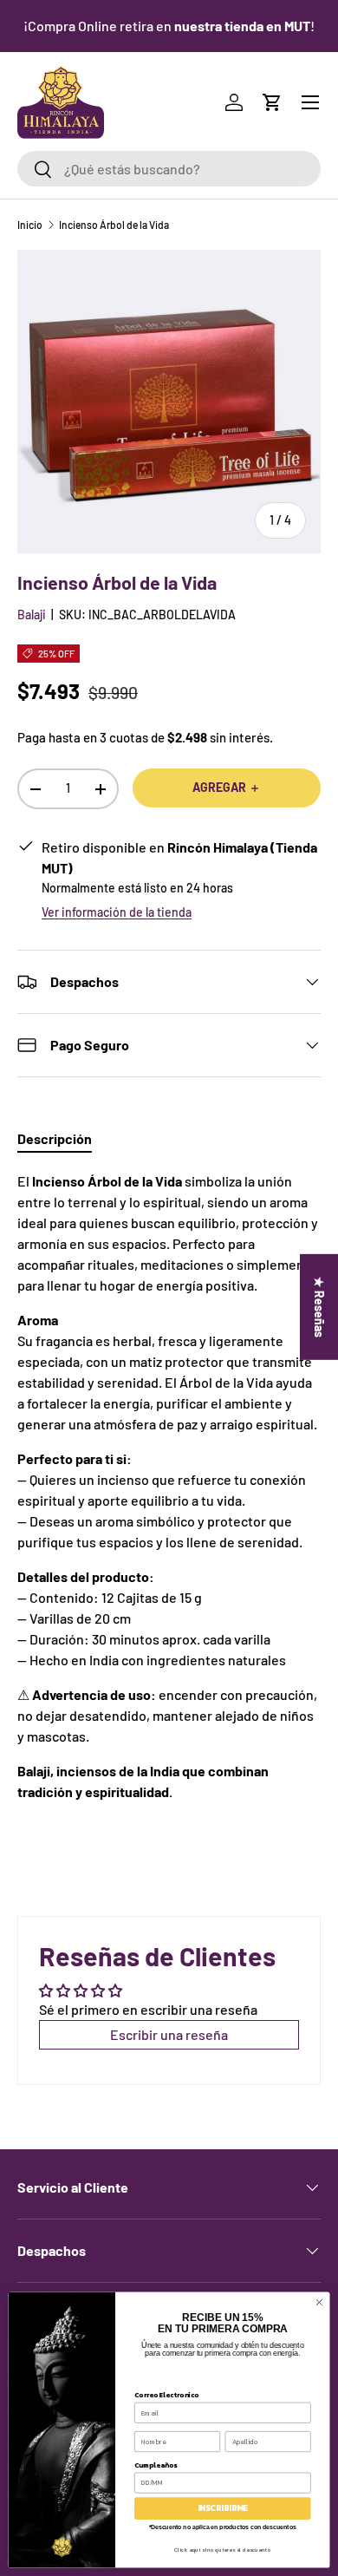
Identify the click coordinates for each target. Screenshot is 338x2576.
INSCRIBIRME (223, 2508)
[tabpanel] (169, 1487)
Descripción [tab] (55, 1138)
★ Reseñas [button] (319, 1307)
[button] (272, 102)
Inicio (30, 225)
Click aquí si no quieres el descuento (222, 2550)
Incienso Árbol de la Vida (114, 225)
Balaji (32, 615)
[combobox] (169, 169)
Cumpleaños (156, 2465)
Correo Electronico (166, 2394)
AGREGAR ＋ (227, 787)
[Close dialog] (319, 2302)
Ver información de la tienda (117, 912)
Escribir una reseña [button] (169, 2034)
